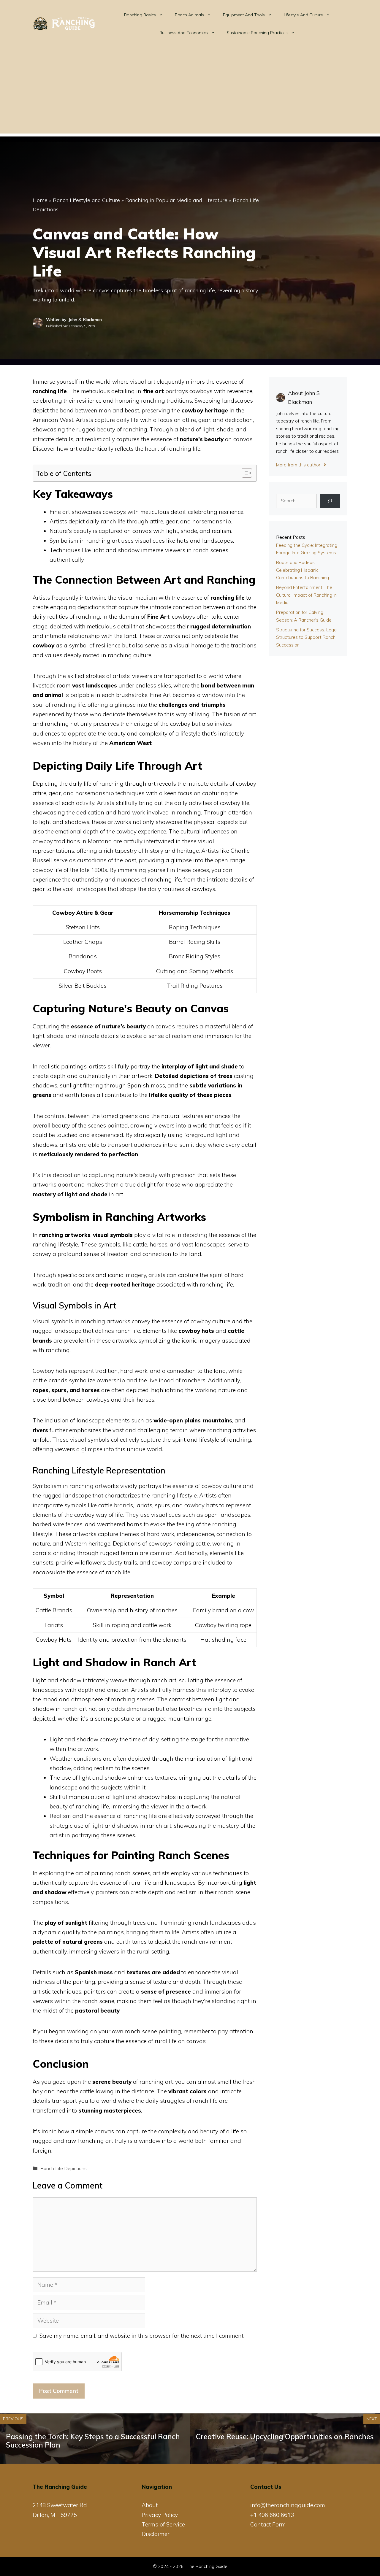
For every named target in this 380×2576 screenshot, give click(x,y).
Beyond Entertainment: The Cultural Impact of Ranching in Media (306, 595)
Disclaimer (156, 2534)
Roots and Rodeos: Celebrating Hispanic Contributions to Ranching (303, 570)
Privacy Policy (160, 2515)
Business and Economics (184, 33)
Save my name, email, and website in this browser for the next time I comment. (142, 2336)
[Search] (330, 501)
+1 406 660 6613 (272, 2515)
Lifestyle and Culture (303, 15)
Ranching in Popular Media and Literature (176, 200)
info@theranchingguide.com (288, 2505)
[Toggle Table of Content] (244, 473)
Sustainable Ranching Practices (257, 33)
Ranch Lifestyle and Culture (86, 200)
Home (40, 200)
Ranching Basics (140, 15)
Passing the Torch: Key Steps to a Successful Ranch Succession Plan (93, 2441)
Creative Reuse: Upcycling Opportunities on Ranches (285, 2437)
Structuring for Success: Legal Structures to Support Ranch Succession (307, 637)
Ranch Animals (189, 15)
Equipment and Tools (244, 15)
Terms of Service (163, 2524)
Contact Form (268, 2524)
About (150, 2505)
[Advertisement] (190, 92)
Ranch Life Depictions (64, 2168)
